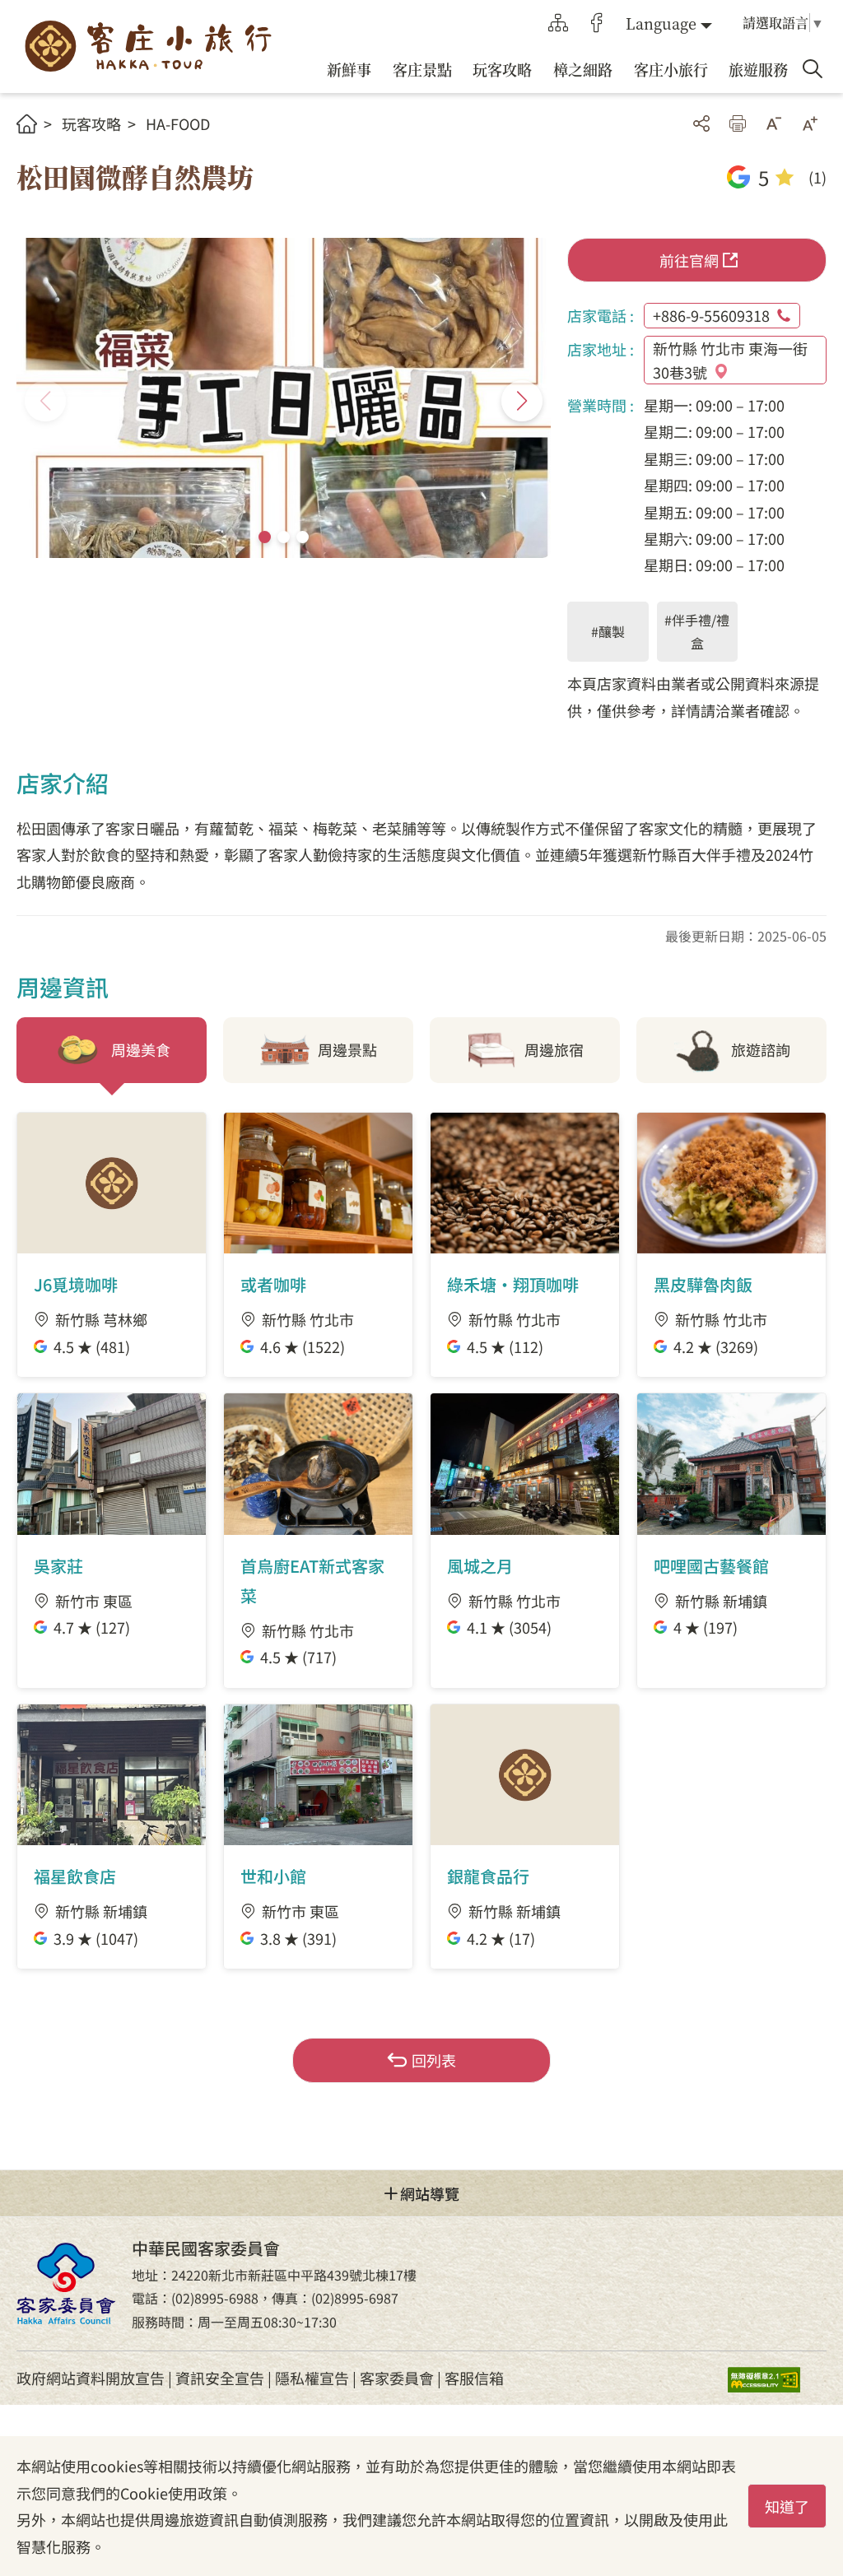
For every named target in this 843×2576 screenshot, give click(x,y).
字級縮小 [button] (774, 123)
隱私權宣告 (312, 2378)
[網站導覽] (558, 23)
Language (661, 23)
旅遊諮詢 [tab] (761, 1049)
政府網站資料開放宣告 (91, 2378)
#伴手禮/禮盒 (697, 632)
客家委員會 (397, 2378)
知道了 (787, 2506)
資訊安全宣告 (220, 2378)
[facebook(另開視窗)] (597, 23)
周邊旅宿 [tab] (554, 1049)
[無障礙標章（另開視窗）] (777, 2378)
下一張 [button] (522, 401)
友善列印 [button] (738, 123)
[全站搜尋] (813, 69)
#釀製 (608, 631)
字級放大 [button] (810, 123)
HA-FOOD (178, 123)
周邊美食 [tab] (141, 1049)
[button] (265, 537)
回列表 (434, 2060)
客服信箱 (474, 2378)
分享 (701, 123)
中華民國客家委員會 (66, 2284)
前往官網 (689, 260)
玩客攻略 (91, 123)
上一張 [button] (45, 401)
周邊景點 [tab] (347, 1049)
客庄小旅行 (148, 46)
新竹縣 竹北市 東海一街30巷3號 (730, 360)
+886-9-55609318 (711, 315)
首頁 (27, 124)
